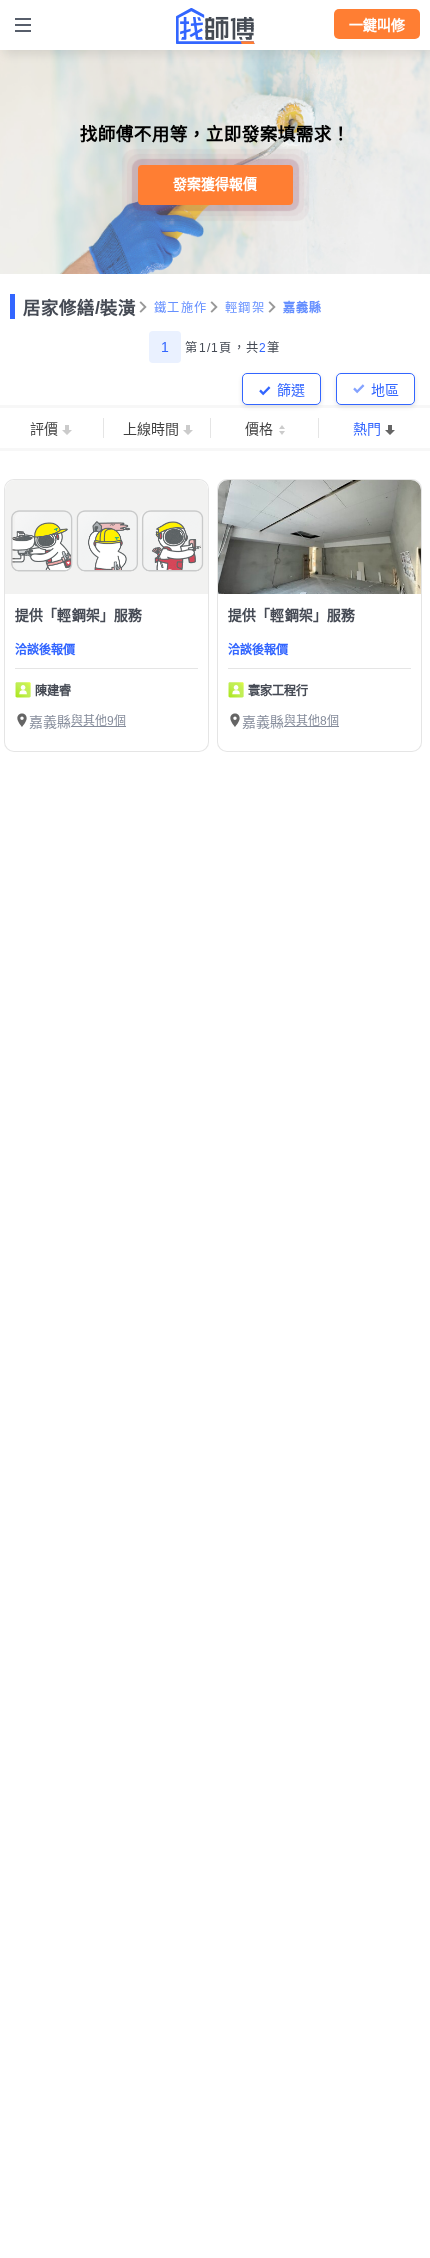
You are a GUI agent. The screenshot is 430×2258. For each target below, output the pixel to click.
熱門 (367, 429)
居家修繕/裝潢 (79, 308)
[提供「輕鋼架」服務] (106, 537)
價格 (259, 429)
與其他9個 (98, 721)
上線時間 (151, 429)
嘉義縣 (303, 308)
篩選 (291, 390)
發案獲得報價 (215, 184)
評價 (44, 429)
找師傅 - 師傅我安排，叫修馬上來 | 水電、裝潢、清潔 (215, 26)
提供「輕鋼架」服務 (78, 615)
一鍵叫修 (377, 25)
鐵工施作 (180, 308)
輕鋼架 (245, 308)
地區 (385, 390)
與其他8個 (311, 721)
